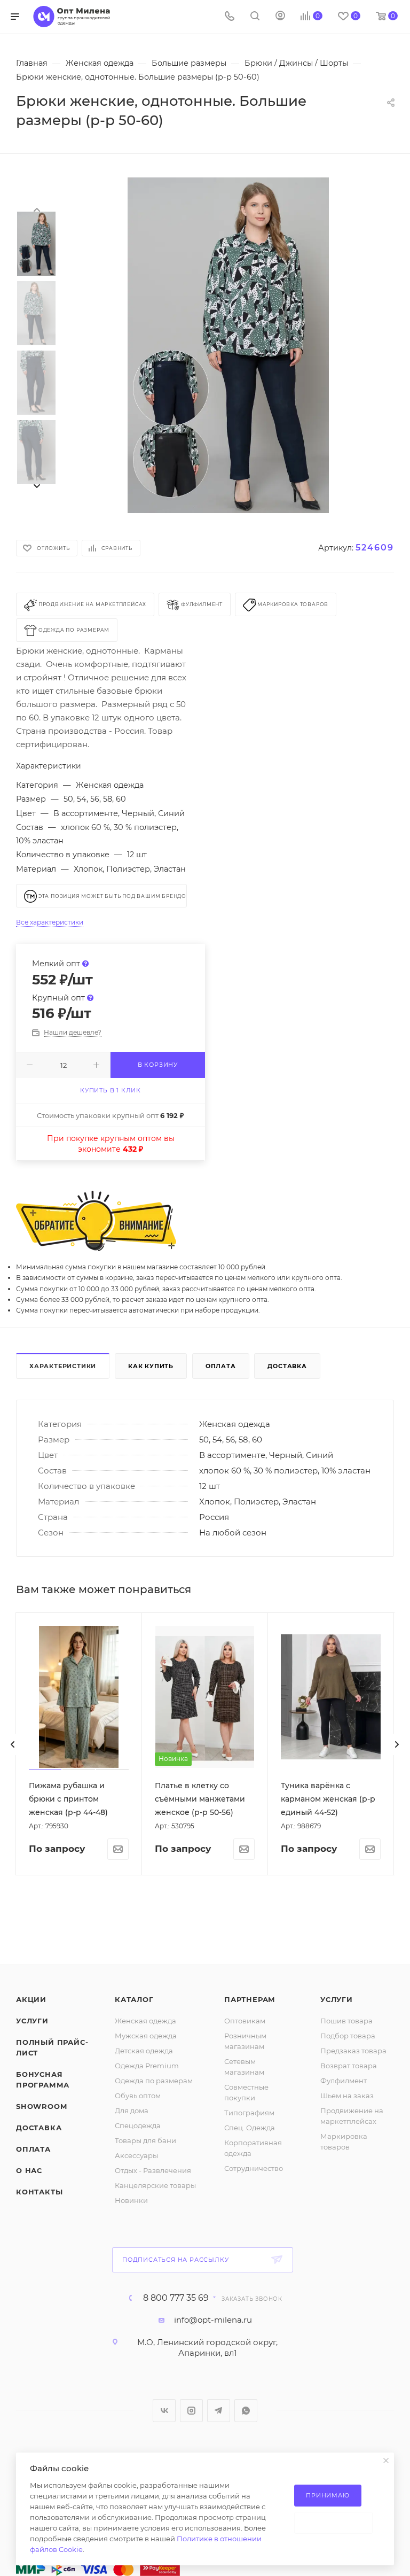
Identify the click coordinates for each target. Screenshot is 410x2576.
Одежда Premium (147, 2066)
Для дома (132, 2111)
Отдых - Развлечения (153, 2170)
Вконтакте (164, 2411)
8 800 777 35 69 (176, 2298)
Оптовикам (245, 2021)
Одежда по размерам (154, 2081)
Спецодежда (138, 2125)
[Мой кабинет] (280, 17)
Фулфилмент (344, 2081)
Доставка (287, 1366)
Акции (31, 1999)
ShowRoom (41, 2106)
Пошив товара (346, 2021)
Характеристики (63, 1366)
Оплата (221, 1366)
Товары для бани (145, 2140)
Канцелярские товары (155, 2185)
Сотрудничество (254, 2168)
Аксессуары (136, 2155)
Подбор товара (348, 2036)
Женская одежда (145, 2021)
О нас (29, 2170)
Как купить (151, 1366)
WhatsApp (246, 2411)
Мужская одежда (146, 2036)
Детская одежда (144, 2051)
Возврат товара (349, 2066)
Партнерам (250, 1999)
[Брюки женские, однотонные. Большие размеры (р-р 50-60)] (228, 345)
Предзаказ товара (353, 2051)
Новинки (131, 2200)
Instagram (191, 2411)
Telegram (219, 2411)
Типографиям (249, 2113)
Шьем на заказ (347, 2096)
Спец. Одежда (250, 2128)
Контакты (39, 2192)
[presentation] (36, 209)
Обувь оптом (138, 2096)
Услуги (32, 2021)
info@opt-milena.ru (213, 2320)
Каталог (134, 1999)
